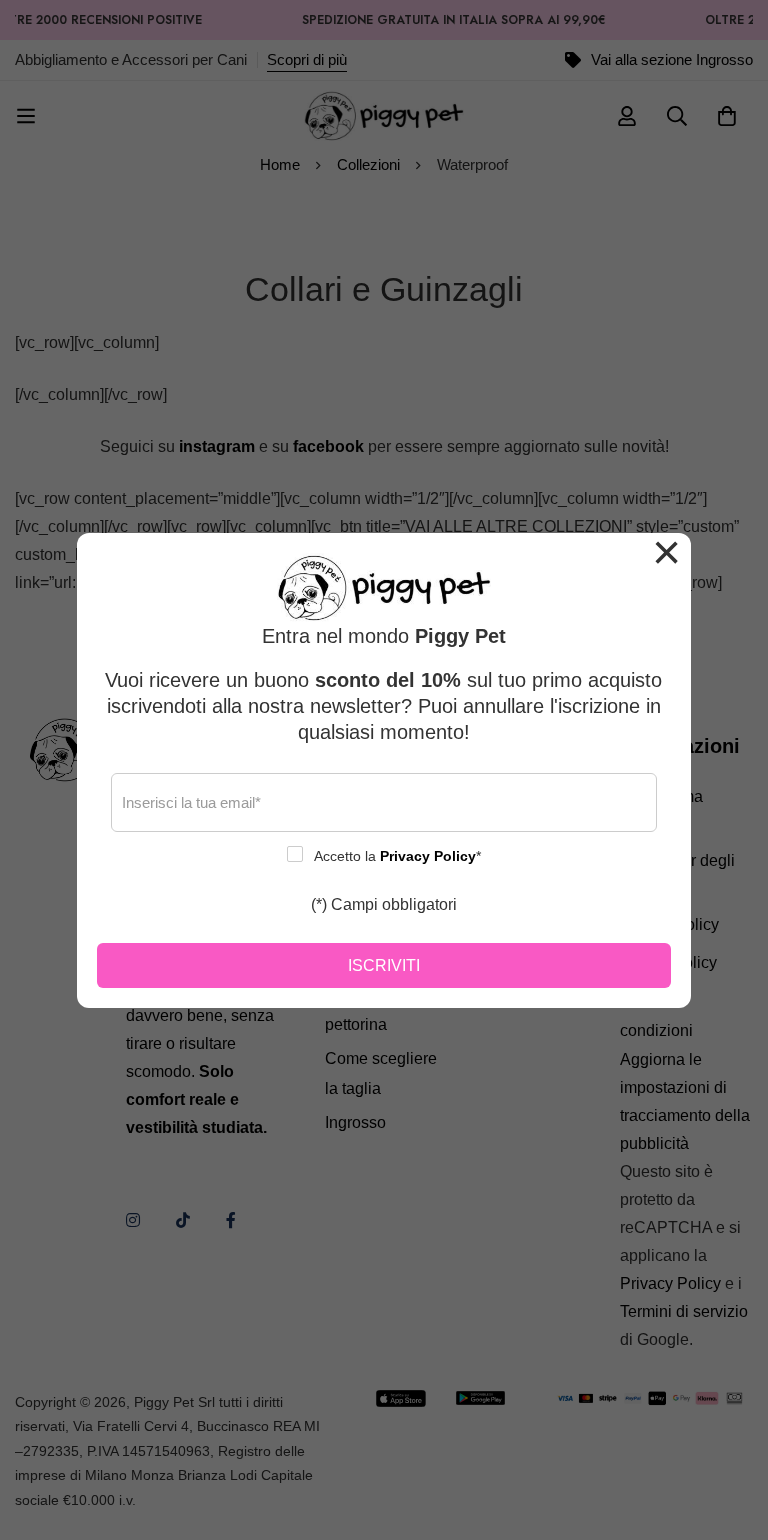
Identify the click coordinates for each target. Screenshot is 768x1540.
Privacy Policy (428, 856)
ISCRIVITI (384, 965)
